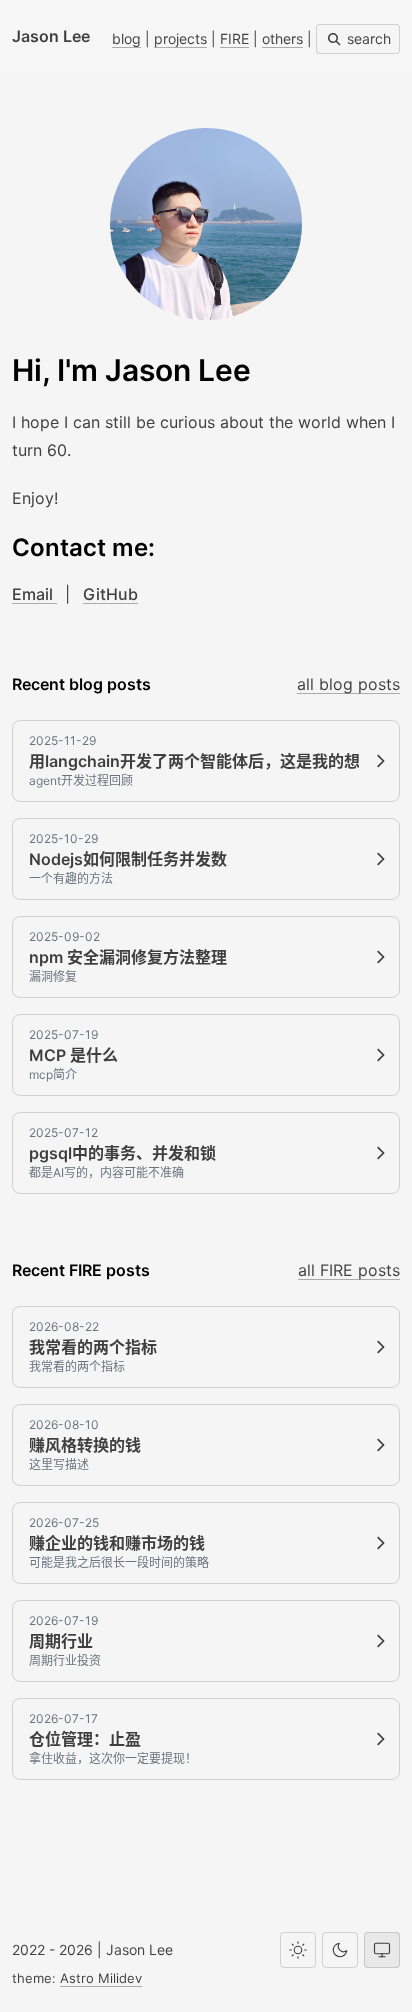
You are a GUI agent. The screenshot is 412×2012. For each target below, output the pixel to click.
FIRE (234, 38)
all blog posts (348, 684)
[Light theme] (298, 1950)
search (367, 38)
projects (180, 38)
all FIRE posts (349, 1270)
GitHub (110, 594)
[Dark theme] (340, 1950)
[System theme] (382, 1950)
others (282, 38)
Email (34, 594)
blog (126, 38)
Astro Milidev (101, 1978)
